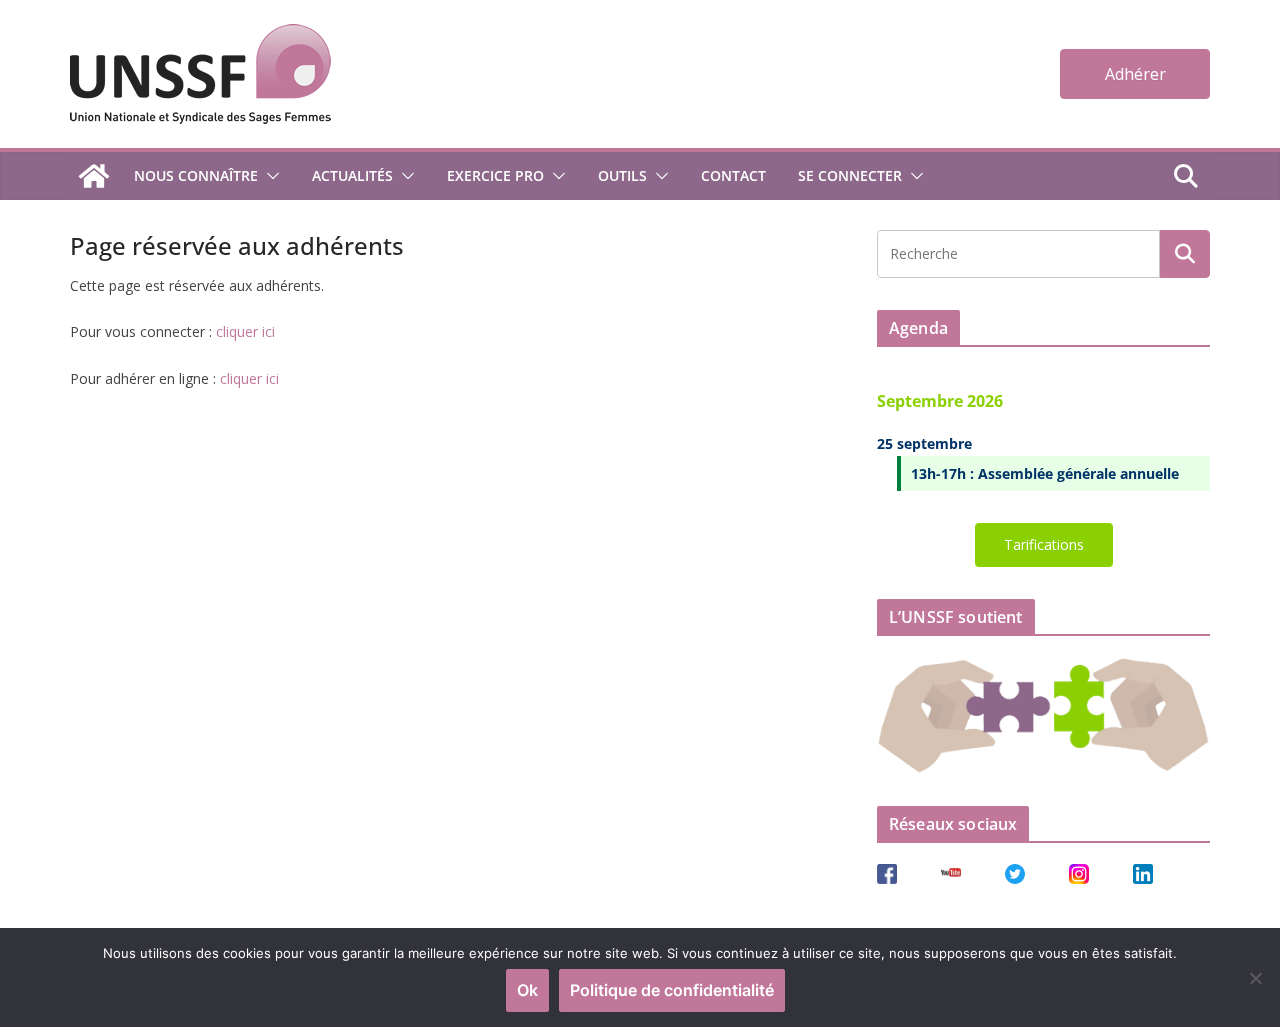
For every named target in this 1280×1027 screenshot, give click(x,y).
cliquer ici (245, 331)
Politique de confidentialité (672, 990)
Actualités (352, 175)
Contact (733, 175)
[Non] (1255, 978)
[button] (269, 176)
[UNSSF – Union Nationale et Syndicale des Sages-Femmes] (94, 176)
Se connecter (850, 175)
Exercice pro (495, 175)
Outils (622, 175)
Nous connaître (196, 175)
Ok (527, 990)
